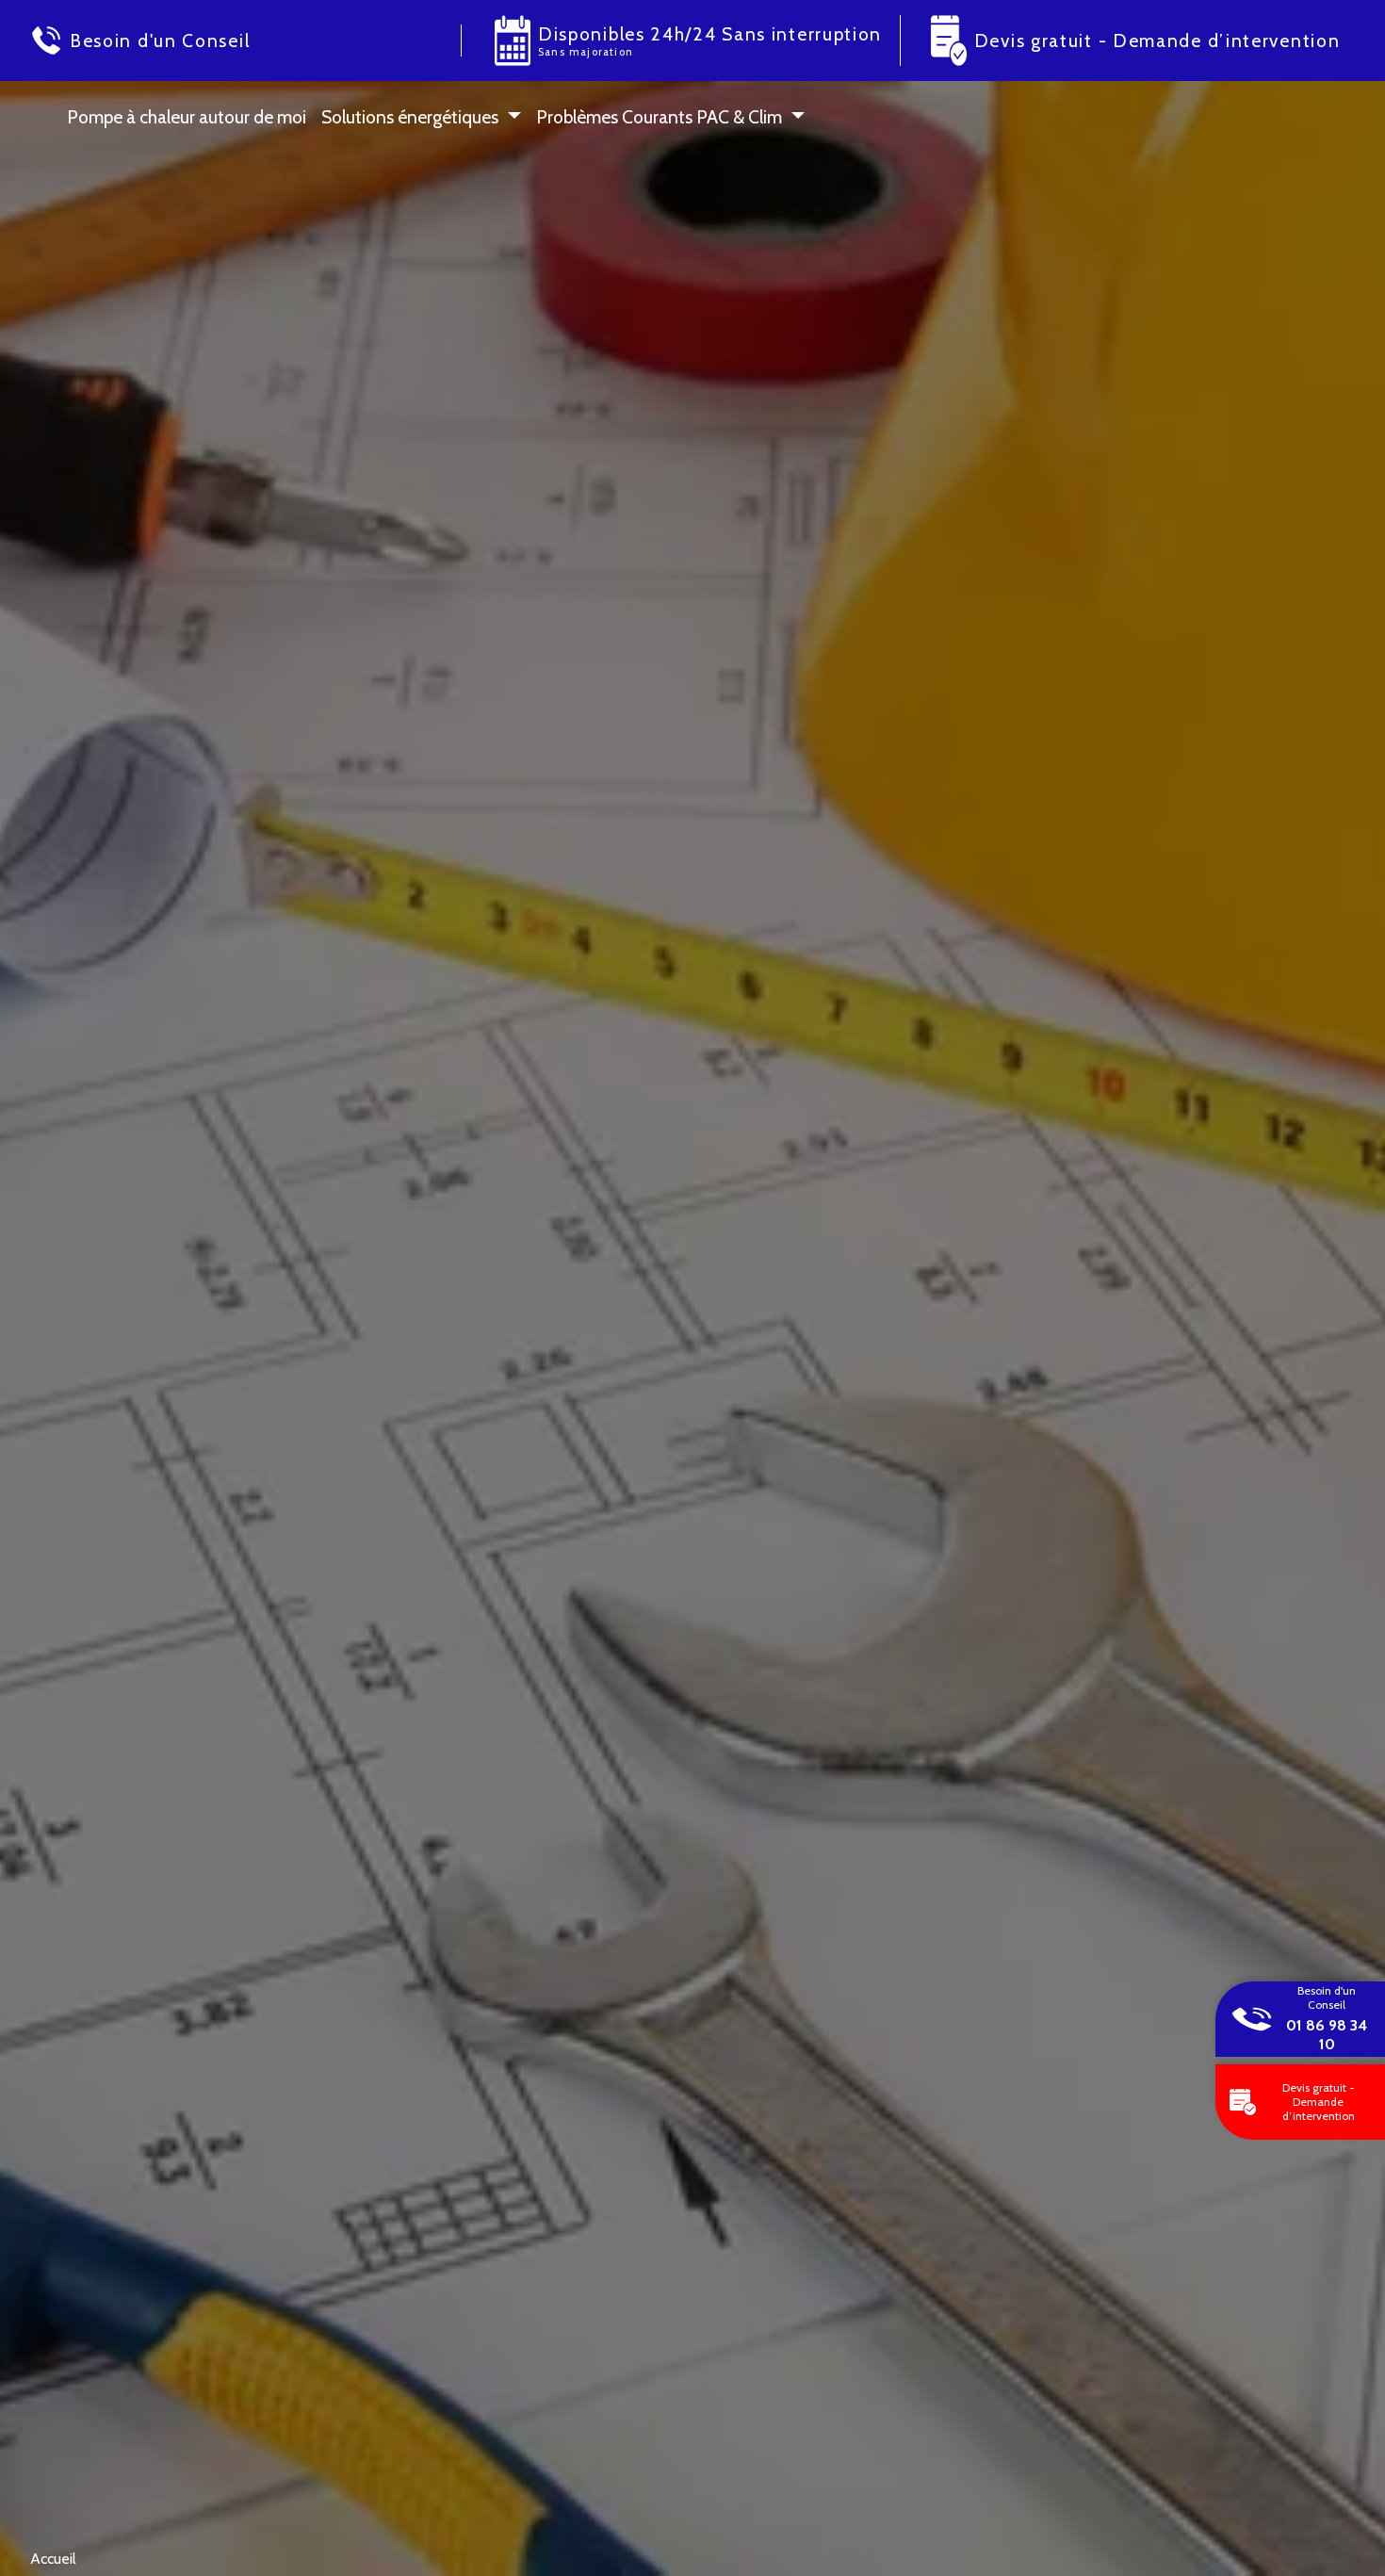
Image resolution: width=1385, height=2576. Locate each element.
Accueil (53, 2559)
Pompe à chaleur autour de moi (187, 117)
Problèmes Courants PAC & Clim (659, 117)
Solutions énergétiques (410, 117)
